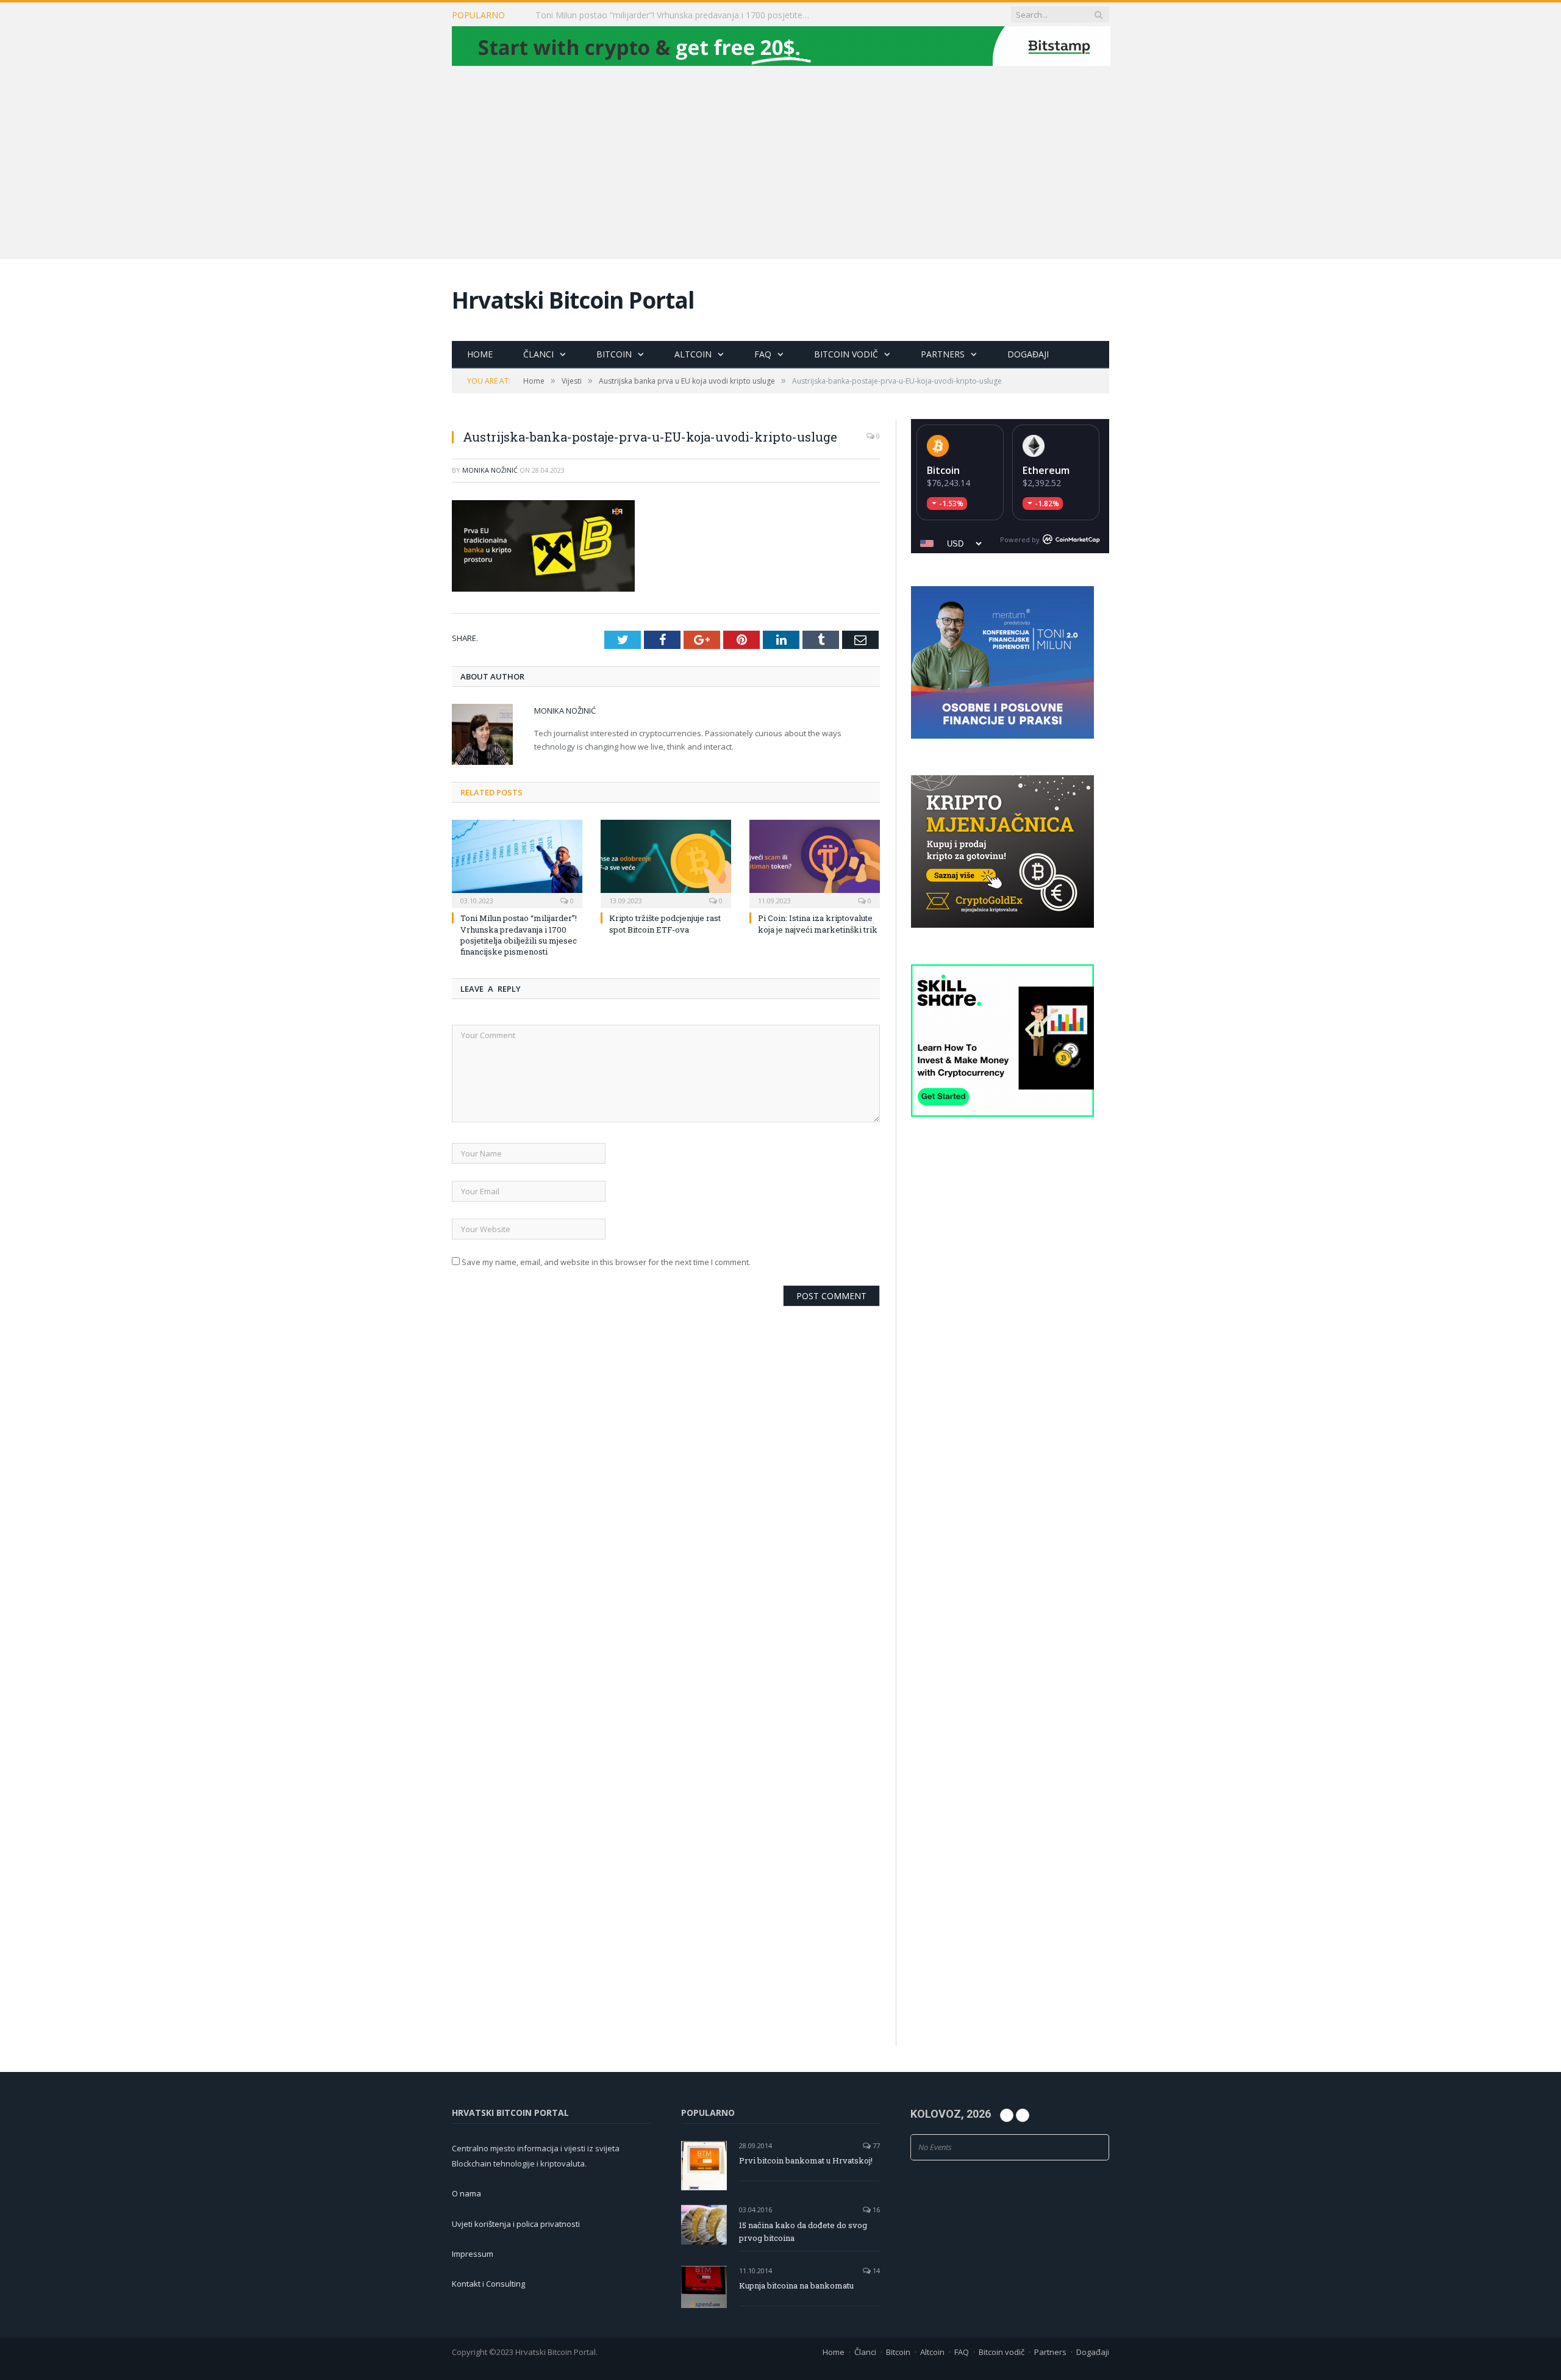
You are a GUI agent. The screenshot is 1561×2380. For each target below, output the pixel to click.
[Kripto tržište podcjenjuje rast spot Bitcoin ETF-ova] (666, 862)
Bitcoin (614, 354)
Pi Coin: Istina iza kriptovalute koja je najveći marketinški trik (818, 923)
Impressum (473, 2254)
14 (875, 2271)
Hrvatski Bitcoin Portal (573, 300)
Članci (538, 354)
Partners (943, 354)
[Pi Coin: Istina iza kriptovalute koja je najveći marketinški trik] (815, 862)
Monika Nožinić (490, 470)
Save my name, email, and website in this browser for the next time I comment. (606, 1261)
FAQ (763, 354)
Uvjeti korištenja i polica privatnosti (516, 2224)
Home (480, 354)
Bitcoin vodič (846, 354)
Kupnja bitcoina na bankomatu (796, 2285)
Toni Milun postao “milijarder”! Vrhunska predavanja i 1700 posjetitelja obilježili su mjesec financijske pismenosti (519, 935)
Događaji (1028, 354)
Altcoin (693, 354)
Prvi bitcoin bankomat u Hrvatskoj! (806, 2160)
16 (875, 2210)
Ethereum (1046, 470)
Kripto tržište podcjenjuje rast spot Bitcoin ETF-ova (637, 15)
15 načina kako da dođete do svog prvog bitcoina (803, 2231)
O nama (466, 2193)
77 (875, 2145)
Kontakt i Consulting (488, 2284)
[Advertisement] (780, 160)
